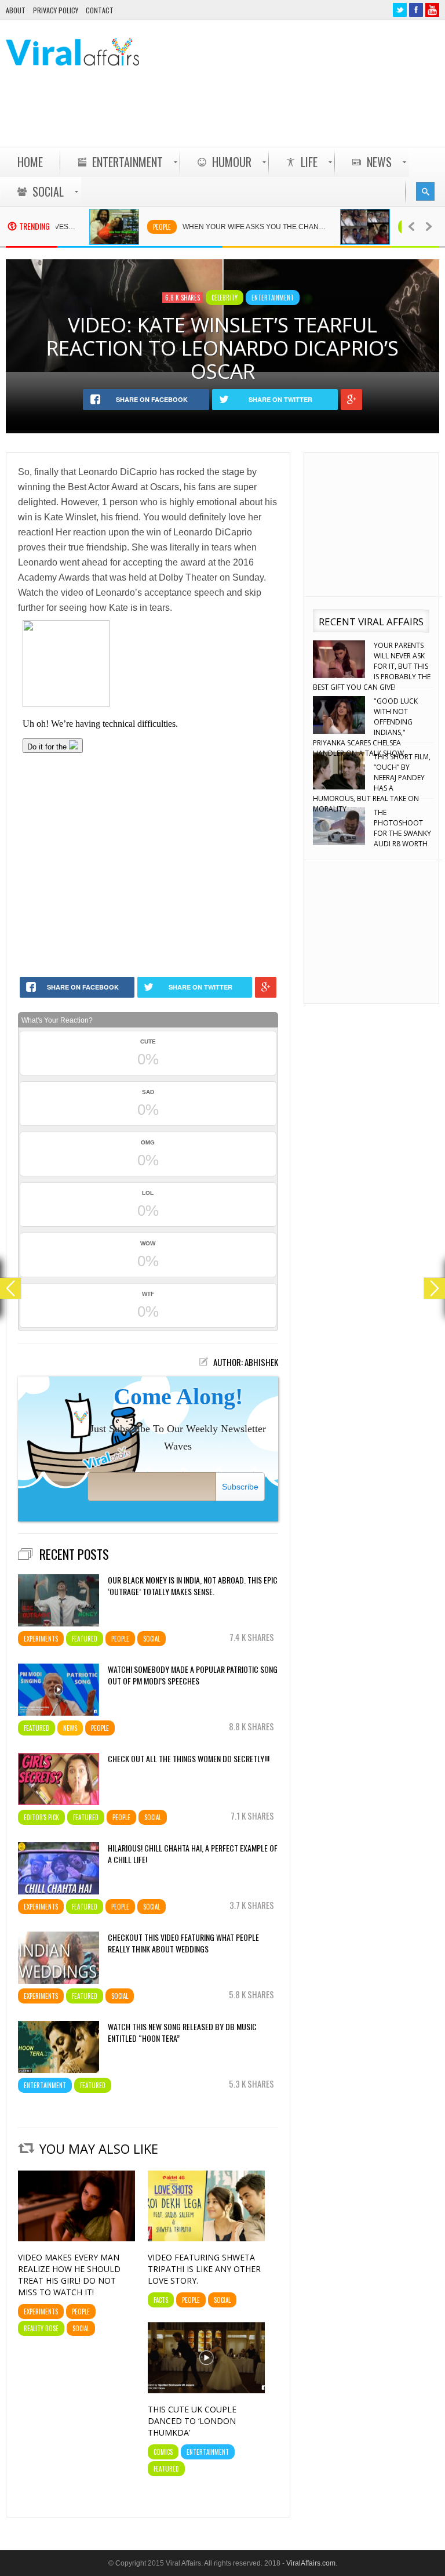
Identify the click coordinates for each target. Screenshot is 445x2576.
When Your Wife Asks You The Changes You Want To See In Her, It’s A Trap (227, 227)
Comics (163, 2452)
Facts (161, 2300)
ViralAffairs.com (311, 2563)
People (128, 227)
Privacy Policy (56, 10)
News (70, 1728)
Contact (100, 10)
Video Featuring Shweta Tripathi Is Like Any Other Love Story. (204, 2269)
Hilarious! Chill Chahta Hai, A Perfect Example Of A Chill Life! (193, 1854)
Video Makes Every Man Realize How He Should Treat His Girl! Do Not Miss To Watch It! (69, 2275)
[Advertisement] (228, 117)
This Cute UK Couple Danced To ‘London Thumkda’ (192, 2421)
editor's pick (41, 1817)
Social (152, 1639)
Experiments (41, 1639)
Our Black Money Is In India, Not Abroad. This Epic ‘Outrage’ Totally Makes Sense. (193, 1586)
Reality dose (41, 2328)
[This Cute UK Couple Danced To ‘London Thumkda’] (206, 2390)
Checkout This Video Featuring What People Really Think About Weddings (183, 1943)
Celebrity (383, 227)
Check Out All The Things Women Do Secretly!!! (189, 1759)
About (16, 10)
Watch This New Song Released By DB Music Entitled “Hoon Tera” (182, 2032)
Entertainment (273, 298)
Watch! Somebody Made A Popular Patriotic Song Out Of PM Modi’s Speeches (193, 1675)
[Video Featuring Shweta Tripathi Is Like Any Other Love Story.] (206, 2238)
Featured (85, 1639)
